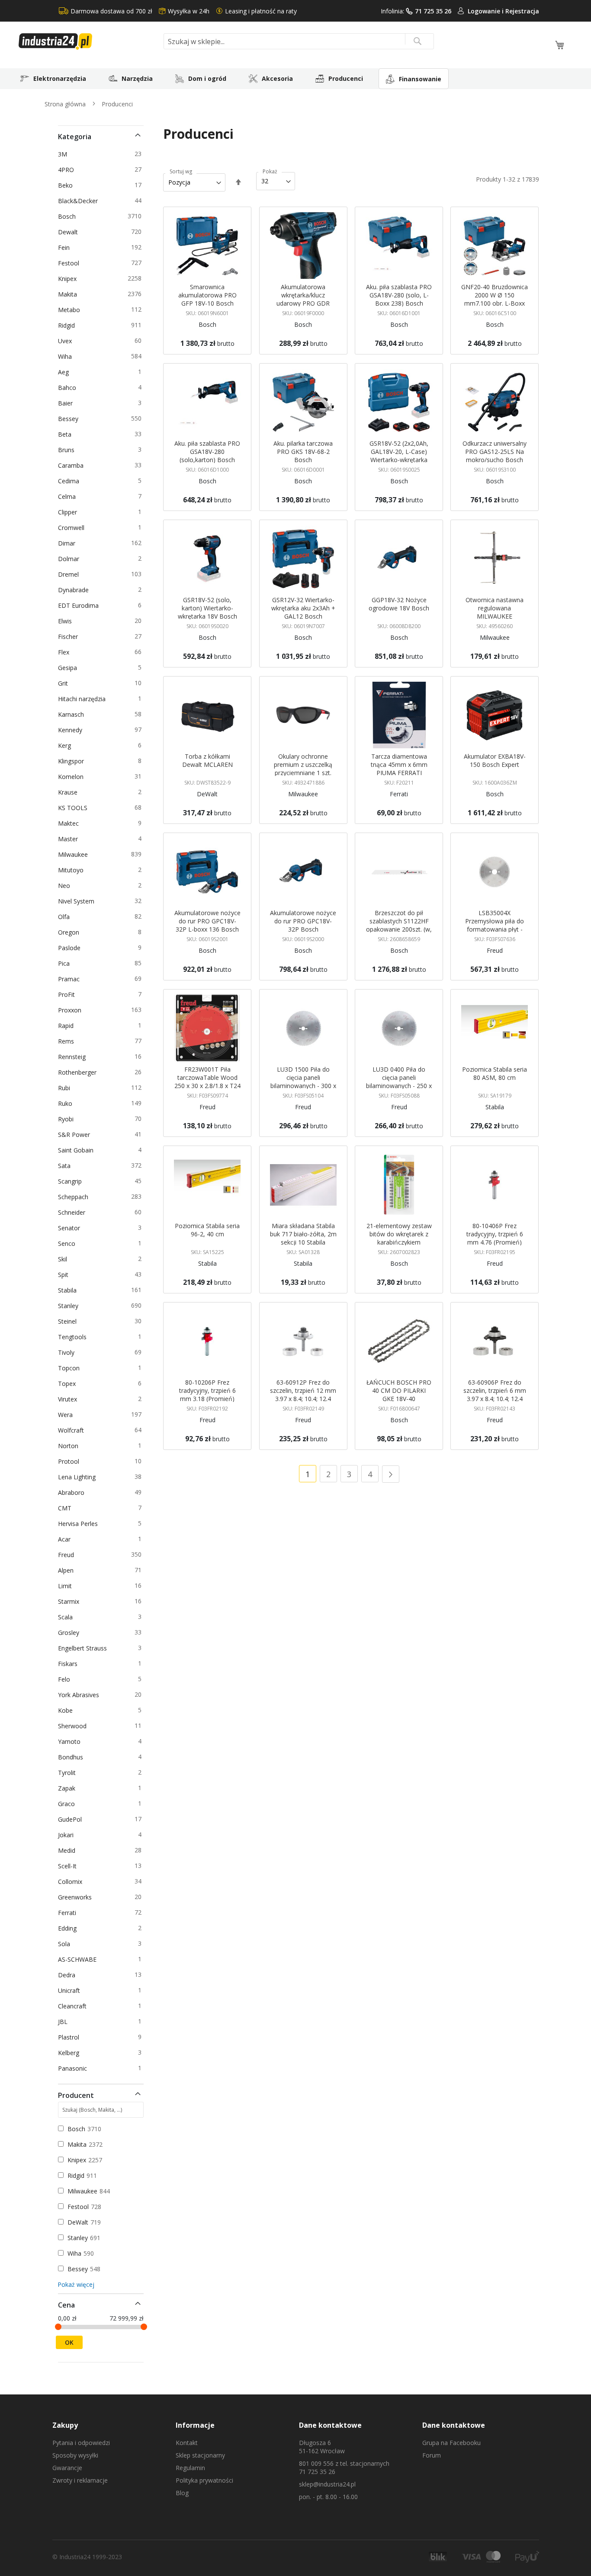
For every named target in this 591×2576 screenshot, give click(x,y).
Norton (70, 1446)
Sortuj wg (181, 172)
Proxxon (71, 1010)
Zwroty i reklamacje (80, 2480)
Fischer (69, 637)
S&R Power (75, 1135)
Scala (67, 1617)
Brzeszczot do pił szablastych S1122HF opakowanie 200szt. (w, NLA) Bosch (399, 925)
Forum (432, 2455)
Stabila (69, 1290)
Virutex (69, 1399)
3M (64, 154)
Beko (67, 185)
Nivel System (78, 901)
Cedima (70, 481)
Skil (64, 1259)
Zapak (68, 1788)
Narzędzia (137, 78)
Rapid (67, 1026)
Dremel (70, 574)
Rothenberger (79, 1072)
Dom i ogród (207, 78)
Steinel (69, 1321)
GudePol (71, 1819)
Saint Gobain (77, 1150)
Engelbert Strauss (84, 1648)
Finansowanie (420, 79)
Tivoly (68, 1352)
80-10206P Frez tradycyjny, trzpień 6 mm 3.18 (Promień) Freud (207, 1395)
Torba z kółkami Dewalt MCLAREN (207, 760)
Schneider (73, 1212)
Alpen (67, 1570)
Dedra (68, 1975)
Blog (182, 2493)
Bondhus (72, 1757)
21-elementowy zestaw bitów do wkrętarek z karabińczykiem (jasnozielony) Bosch (399, 1238)
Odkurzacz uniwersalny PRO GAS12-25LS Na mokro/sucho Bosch (495, 452)
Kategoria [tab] (75, 137)
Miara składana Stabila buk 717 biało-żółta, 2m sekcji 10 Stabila (303, 1234)
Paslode (71, 948)
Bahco (69, 388)
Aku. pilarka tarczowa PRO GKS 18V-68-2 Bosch (303, 452)
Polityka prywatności (204, 2480)
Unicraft (71, 1990)
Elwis (66, 621)
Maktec (70, 823)
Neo (66, 886)
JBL (64, 2022)
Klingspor (72, 761)
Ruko (67, 1103)
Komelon (72, 777)
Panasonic (74, 2068)
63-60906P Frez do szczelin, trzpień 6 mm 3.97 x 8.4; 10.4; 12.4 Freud (495, 1395)
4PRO (67, 170)
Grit (64, 683)
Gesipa (69, 668)
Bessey (70, 419)
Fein (65, 247)
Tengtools (74, 1337)
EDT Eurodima (80, 605)
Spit (65, 1275)
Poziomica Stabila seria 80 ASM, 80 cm (495, 1073)
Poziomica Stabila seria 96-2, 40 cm (207, 1230)
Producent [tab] (76, 2095)
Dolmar (70, 559)
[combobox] (299, 41)
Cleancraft (74, 2006)
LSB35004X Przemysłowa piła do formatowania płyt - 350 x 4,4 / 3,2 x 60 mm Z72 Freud (495, 929)
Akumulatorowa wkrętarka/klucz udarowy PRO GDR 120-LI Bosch (303, 299)
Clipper (69, 512)
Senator (71, 1228)
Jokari (67, 1835)
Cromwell (73, 528)
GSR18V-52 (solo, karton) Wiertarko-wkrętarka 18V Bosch (207, 608)
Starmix (70, 1601)
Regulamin (190, 2468)
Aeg (65, 372)
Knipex (69, 279)
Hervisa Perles (79, 1524)
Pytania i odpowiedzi (81, 2443)
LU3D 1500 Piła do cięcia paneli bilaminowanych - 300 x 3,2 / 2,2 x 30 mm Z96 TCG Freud (303, 1086)
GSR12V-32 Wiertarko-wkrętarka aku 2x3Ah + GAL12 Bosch (303, 608)
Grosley (70, 1633)
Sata (66, 1166)
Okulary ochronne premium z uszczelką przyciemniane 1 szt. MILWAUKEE (303, 769)
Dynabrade (75, 590)
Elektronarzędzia (60, 78)
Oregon (70, 932)
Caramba (72, 465)
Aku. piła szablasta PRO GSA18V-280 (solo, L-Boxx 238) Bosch (399, 295)
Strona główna (66, 104)
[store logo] (88, 41)
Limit (66, 1586)
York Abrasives (80, 1695)
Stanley (70, 1306)
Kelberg (70, 2053)
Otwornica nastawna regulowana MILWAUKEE (495, 608)
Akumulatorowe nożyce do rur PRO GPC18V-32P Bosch (303, 921)
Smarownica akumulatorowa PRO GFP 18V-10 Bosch (207, 295)
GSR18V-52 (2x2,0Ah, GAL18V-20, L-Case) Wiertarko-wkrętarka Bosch (399, 456)
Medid (68, 1850)
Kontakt (187, 2443)
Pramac (70, 979)
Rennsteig (73, 1057)
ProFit (68, 994)
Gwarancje (67, 2468)
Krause (69, 792)
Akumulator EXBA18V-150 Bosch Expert (495, 760)
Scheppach (75, 1197)
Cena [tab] (66, 2305)
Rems (67, 1041)
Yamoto (71, 1741)
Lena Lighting (78, 1477)
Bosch (68, 216)
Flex (65, 652)
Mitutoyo (72, 870)
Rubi (66, 1088)
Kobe (67, 1710)
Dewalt (69, 232)
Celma (68, 496)
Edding (69, 1928)
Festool (70, 263)
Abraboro (73, 1492)
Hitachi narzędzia (83, 699)
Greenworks (76, 1897)
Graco (68, 1804)
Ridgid (68, 325)
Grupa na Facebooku (451, 2443)
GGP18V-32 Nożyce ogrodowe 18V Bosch (399, 604)
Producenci (346, 78)
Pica (65, 963)
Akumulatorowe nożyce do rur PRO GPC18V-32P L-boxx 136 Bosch (207, 921)
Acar (66, 1539)
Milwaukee (74, 854)
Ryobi (67, 1119)
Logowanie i (487, 11)
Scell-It (69, 1866)
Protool (70, 1461)
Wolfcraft (72, 1430)
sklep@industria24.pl (327, 2484)
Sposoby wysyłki (75, 2455)
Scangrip (71, 1181)
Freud (67, 1555)
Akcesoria (277, 78)
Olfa (65, 917)
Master (69, 839)
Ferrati (69, 1913)
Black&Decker (79, 201)
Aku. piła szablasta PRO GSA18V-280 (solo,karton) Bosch (207, 452)
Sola (66, 1944)
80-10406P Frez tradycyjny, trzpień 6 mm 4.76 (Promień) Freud (495, 1238)
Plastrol (70, 2037)
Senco (68, 1243)
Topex (68, 1384)
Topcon (70, 1368)
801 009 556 (316, 2463)
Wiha (66, 356)
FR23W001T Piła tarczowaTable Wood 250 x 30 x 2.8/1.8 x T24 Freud (207, 1082)
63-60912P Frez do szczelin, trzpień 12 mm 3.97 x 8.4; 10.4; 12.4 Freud (303, 1395)
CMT (66, 1508)
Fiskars (69, 1664)
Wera (67, 1415)
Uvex (66, 341)
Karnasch (72, 714)
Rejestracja (522, 11)
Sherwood (74, 1726)
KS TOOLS (74, 808)
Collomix (72, 1882)
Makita (69, 294)
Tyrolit (68, 1773)
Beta (66, 434)
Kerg (66, 745)
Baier (67, 403)
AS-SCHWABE (79, 1959)
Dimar (68, 543)
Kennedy (72, 730)
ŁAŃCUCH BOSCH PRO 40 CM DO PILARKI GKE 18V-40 (399, 1390)
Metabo (71, 310)
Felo (66, 1679)
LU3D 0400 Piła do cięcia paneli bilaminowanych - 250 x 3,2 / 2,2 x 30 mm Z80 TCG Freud (399, 1086)
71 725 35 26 (433, 11)
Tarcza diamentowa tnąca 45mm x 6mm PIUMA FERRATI (399, 765)
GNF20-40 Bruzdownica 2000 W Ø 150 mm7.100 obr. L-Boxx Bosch (495, 299)
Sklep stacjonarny (200, 2455)
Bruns (68, 450)
